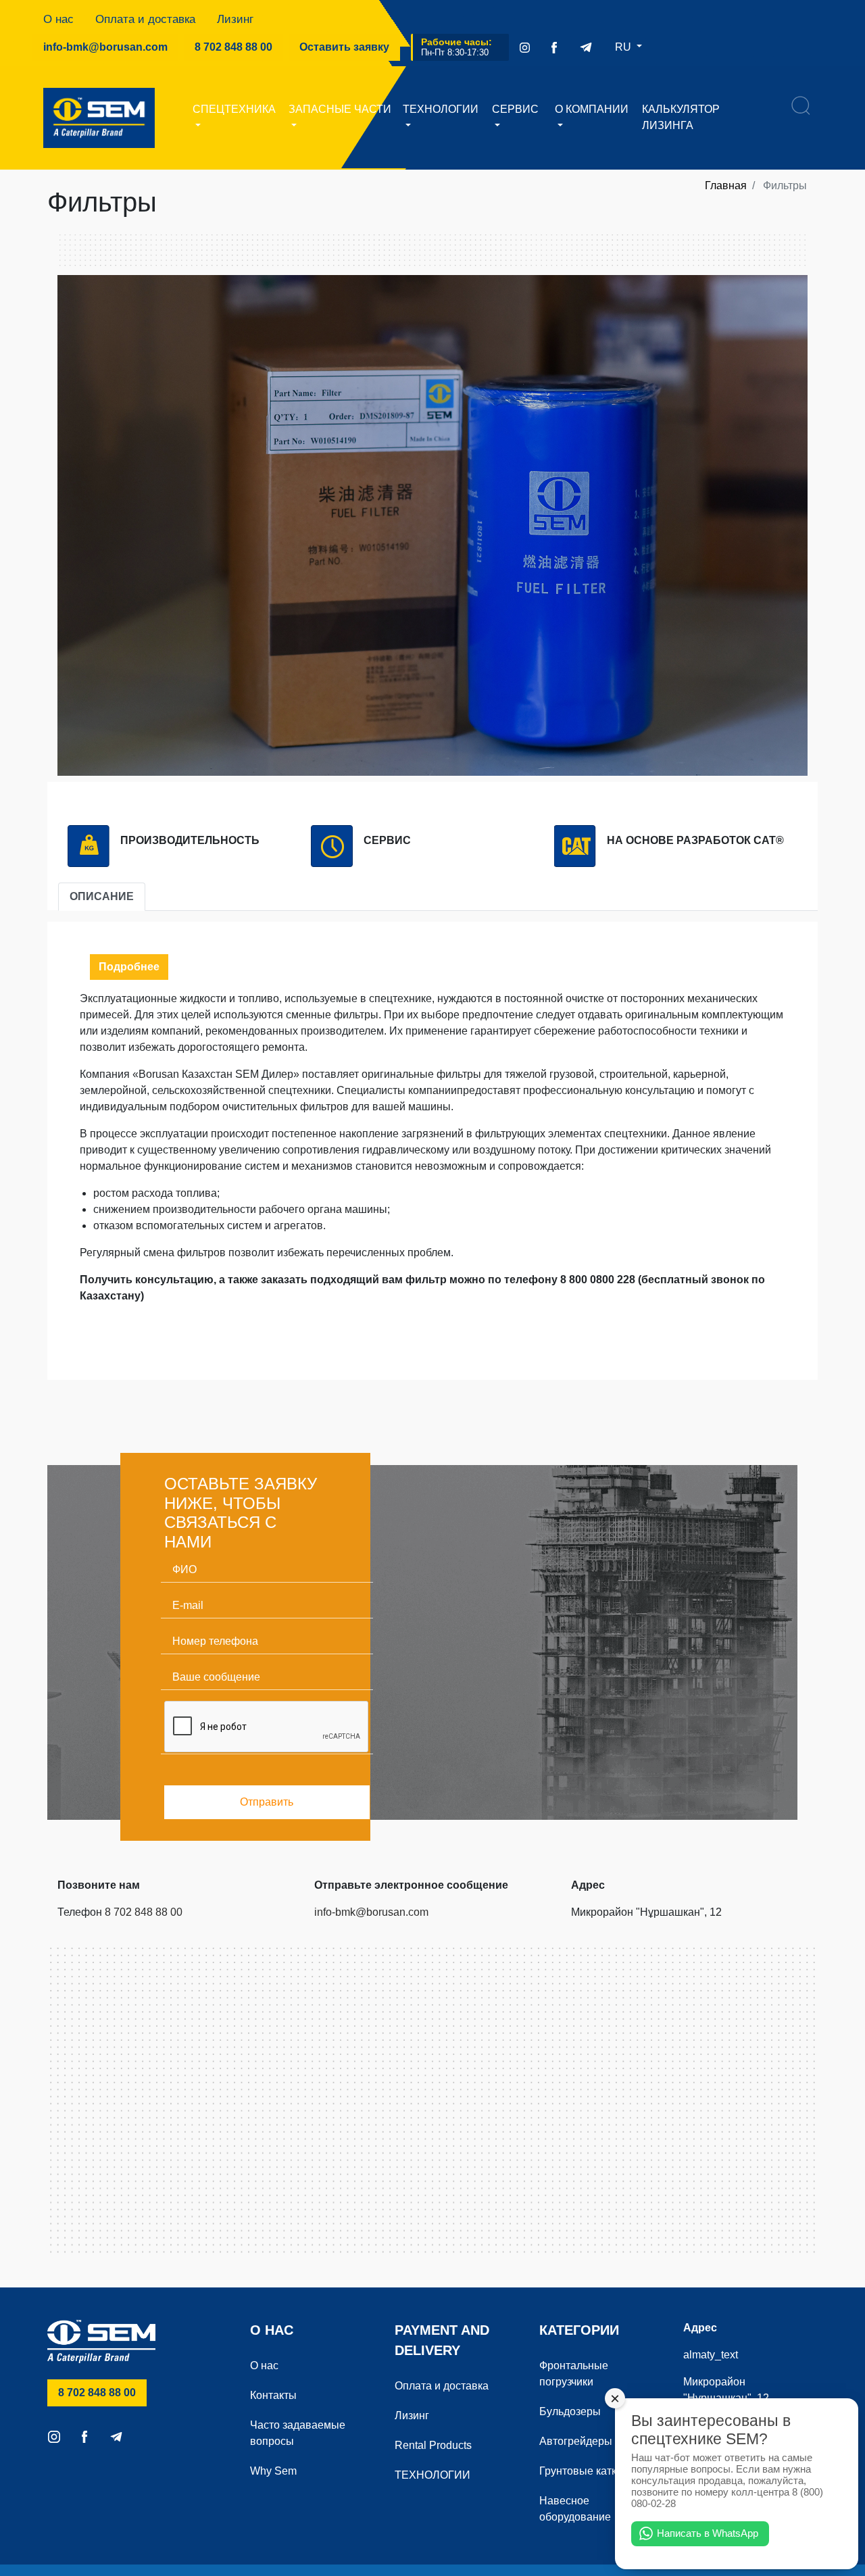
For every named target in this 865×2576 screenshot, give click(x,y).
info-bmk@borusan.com (105, 47)
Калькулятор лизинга (681, 117)
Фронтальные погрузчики (574, 2374)
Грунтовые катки (581, 2471)
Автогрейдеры (576, 2441)
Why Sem (273, 2471)
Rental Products (433, 2445)
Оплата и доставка (145, 19)
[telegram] (586, 47)
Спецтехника (234, 109)
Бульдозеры (570, 2411)
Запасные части (340, 109)
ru (624, 47)
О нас (58, 19)
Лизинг (235, 19)
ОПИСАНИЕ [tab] (102, 896)
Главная (726, 185)
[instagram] (525, 47)
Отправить (267, 1802)
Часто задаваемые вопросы (298, 2433)
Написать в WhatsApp (708, 2533)
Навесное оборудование (575, 2509)
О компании (592, 109)
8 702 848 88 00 (239, 47)
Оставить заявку (344, 47)
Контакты (273, 2395)
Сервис (515, 109)
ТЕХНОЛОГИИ (441, 109)
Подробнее (129, 967)
